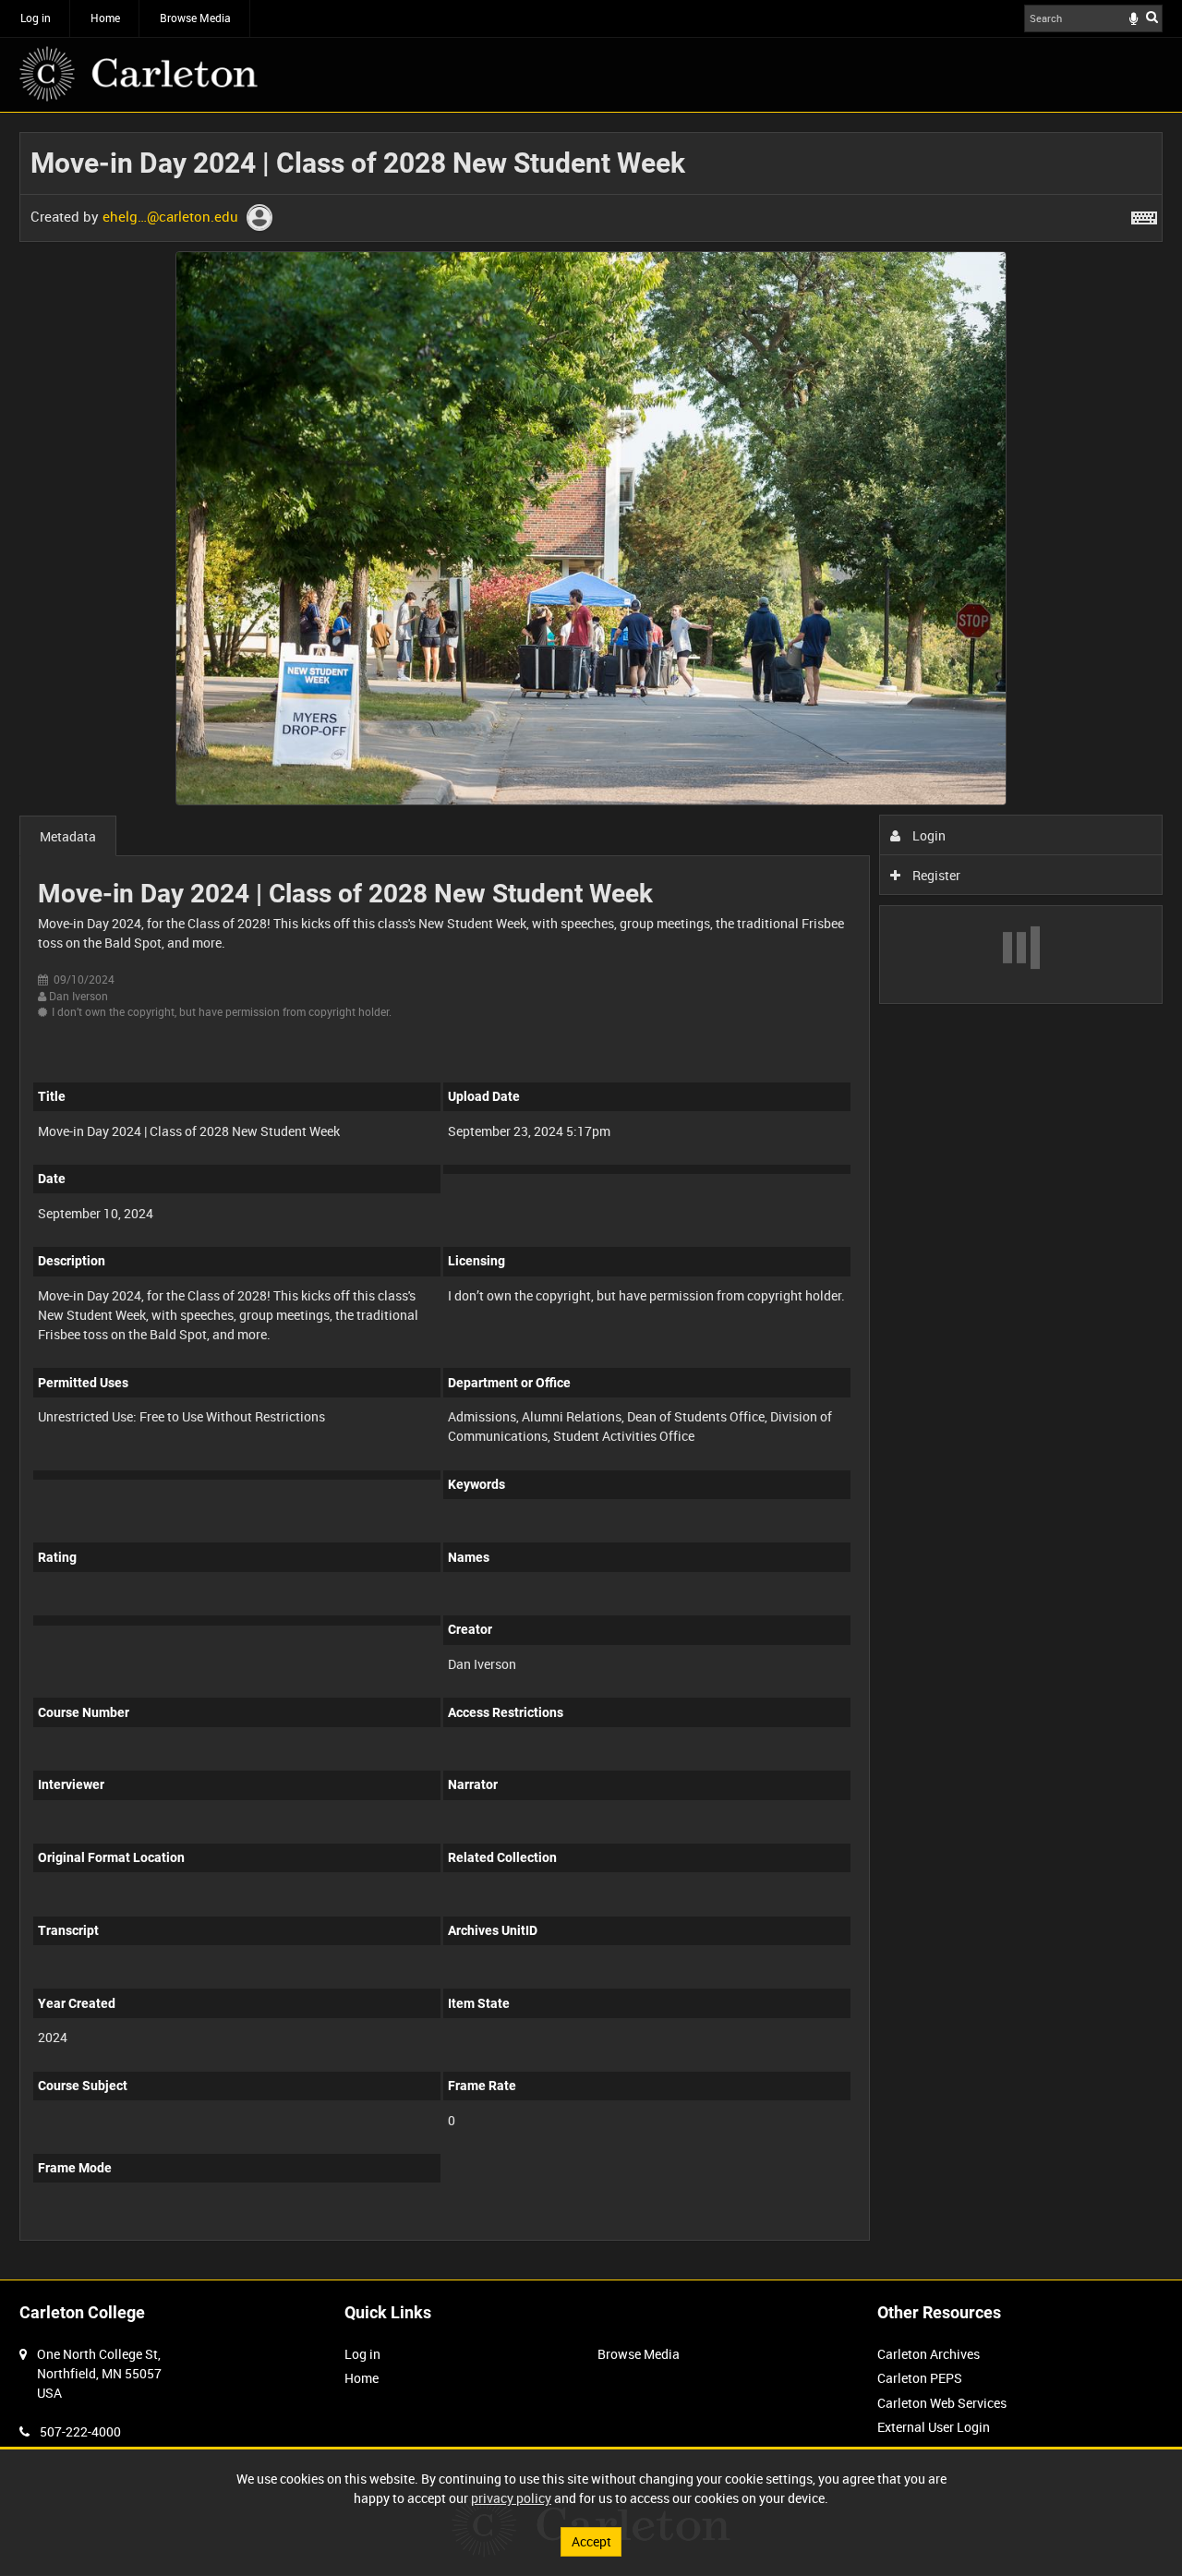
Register (935, 875)
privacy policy (511, 2498)
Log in (36, 18)
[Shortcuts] (1144, 214)
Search (1152, 17)
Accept (591, 2541)
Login (928, 835)
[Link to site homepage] (139, 74)
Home (105, 18)
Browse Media (195, 18)
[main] (591, 1196)
